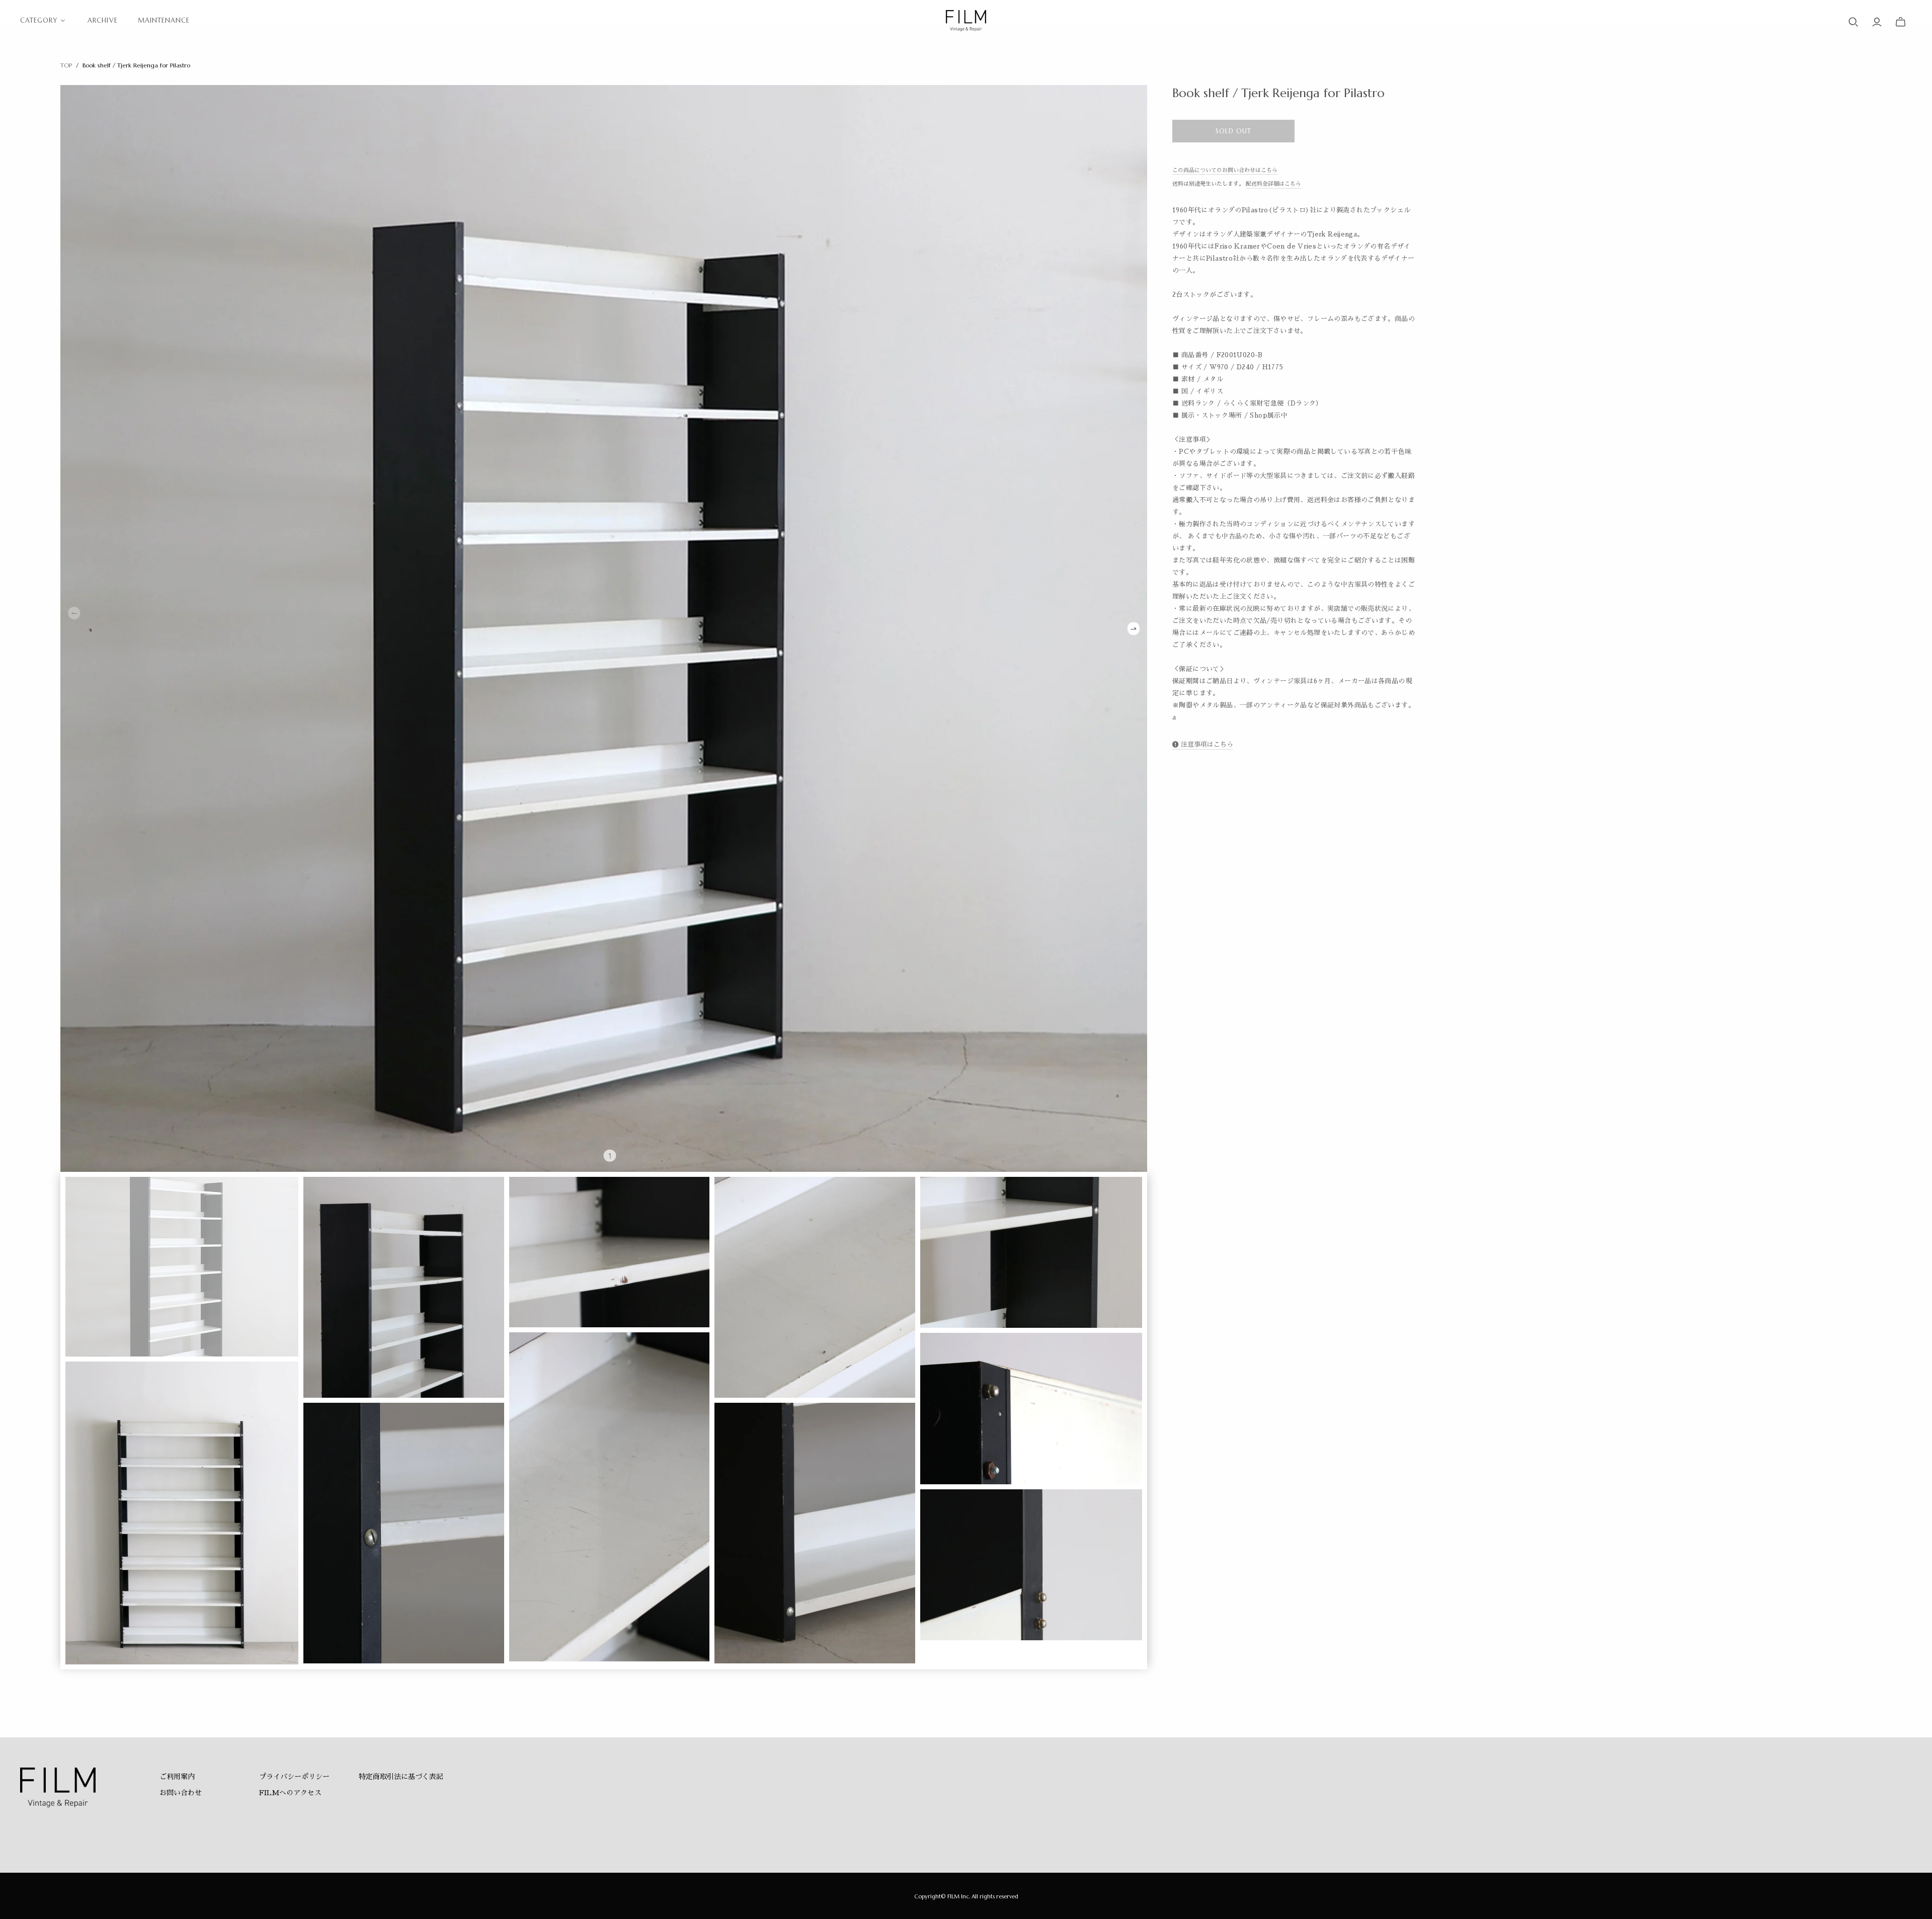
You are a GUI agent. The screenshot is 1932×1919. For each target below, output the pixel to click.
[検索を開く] (1854, 22)
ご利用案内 (177, 1777)
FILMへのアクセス (290, 1793)
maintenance (164, 20)
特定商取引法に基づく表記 (401, 1777)
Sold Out (1233, 131)
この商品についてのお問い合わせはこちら (1225, 170)
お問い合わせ (181, 1793)
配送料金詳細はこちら (1273, 184)
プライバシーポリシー (294, 1777)
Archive (102, 20)
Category (39, 20)
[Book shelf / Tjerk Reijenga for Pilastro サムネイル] (182, 1267)
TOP (66, 65)
